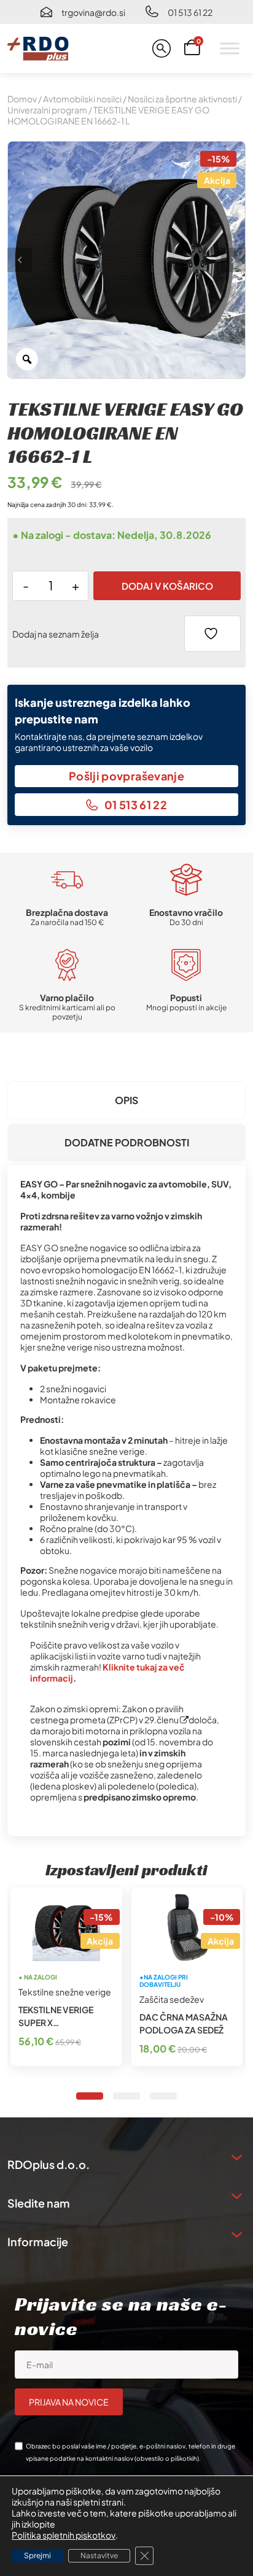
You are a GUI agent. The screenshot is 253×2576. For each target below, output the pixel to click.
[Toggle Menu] (230, 48)
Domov (22, 99)
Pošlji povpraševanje (126, 776)
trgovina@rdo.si (93, 12)
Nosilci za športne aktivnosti (182, 99)
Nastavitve (99, 2555)
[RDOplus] (38, 48)
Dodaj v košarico (167, 586)
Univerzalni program (47, 110)
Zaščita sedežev (172, 1999)
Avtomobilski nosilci (82, 99)
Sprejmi (37, 2555)
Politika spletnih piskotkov (64, 2535)
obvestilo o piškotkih (167, 2458)
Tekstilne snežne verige (65, 1992)
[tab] (126, 1100)
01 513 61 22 (190, 12)
